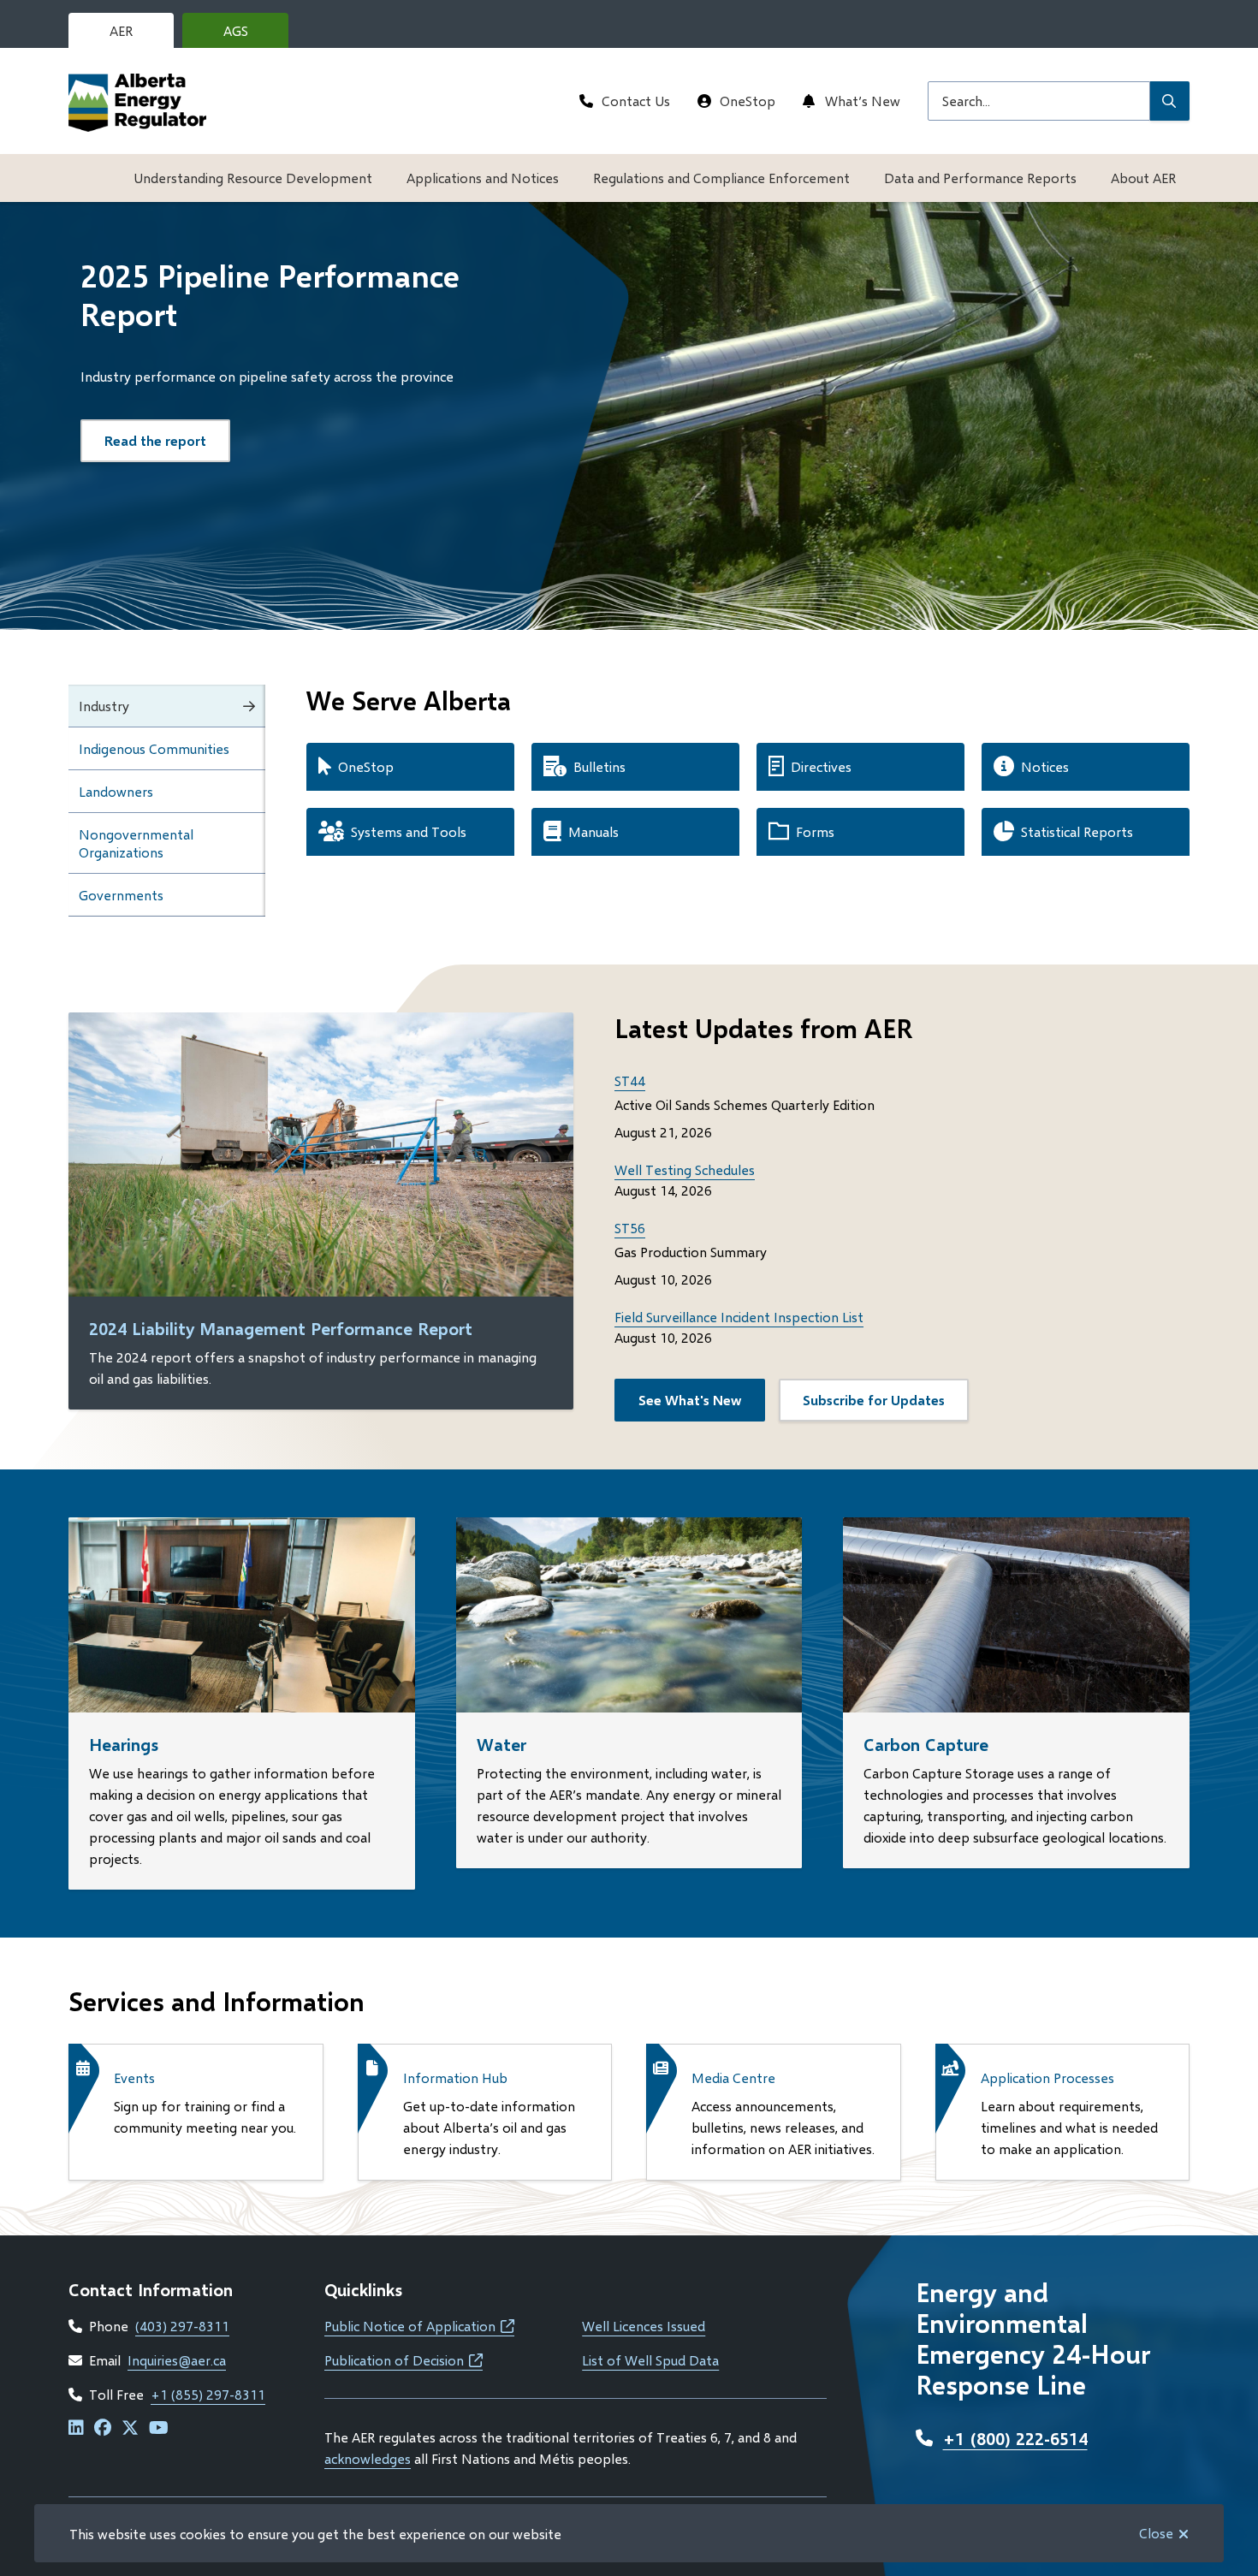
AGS (249, 35)
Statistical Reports (1077, 831)
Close (1156, 2533)
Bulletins (599, 766)
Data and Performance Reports (980, 178)
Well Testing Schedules (685, 1169)
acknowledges (368, 2458)
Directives (821, 766)
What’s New (863, 101)
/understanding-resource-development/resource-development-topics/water (608, 1537)
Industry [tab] (104, 706)
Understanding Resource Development (253, 178)
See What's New (690, 1400)
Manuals (593, 831)
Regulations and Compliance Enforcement (721, 178)
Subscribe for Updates (874, 1400)
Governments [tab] (121, 895)
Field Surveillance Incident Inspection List (739, 1317)
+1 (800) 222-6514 (1015, 2438)
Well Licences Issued (644, 2326)
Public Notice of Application (419, 2326)
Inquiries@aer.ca (177, 2360)
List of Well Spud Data (650, 2360)
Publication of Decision (404, 2360)
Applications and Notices (483, 178)
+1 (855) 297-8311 (208, 2394)
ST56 (630, 1228)
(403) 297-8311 (182, 2326)
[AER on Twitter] (130, 2428)
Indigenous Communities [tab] (154, 748)
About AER (1143, 178)
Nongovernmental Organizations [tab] (136, 843)
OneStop (748, 101)
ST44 (630, 1080)
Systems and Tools (409, 831)
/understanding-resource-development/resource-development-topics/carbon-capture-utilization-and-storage (1005, 1548)
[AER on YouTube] (159, 2428)
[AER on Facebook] (103, 2428)
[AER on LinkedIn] (76, 2428)
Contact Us (636, 101)
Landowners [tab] (116, 791)
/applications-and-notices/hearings (175, 1527)
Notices (1045, 766)
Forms (815, 831)
